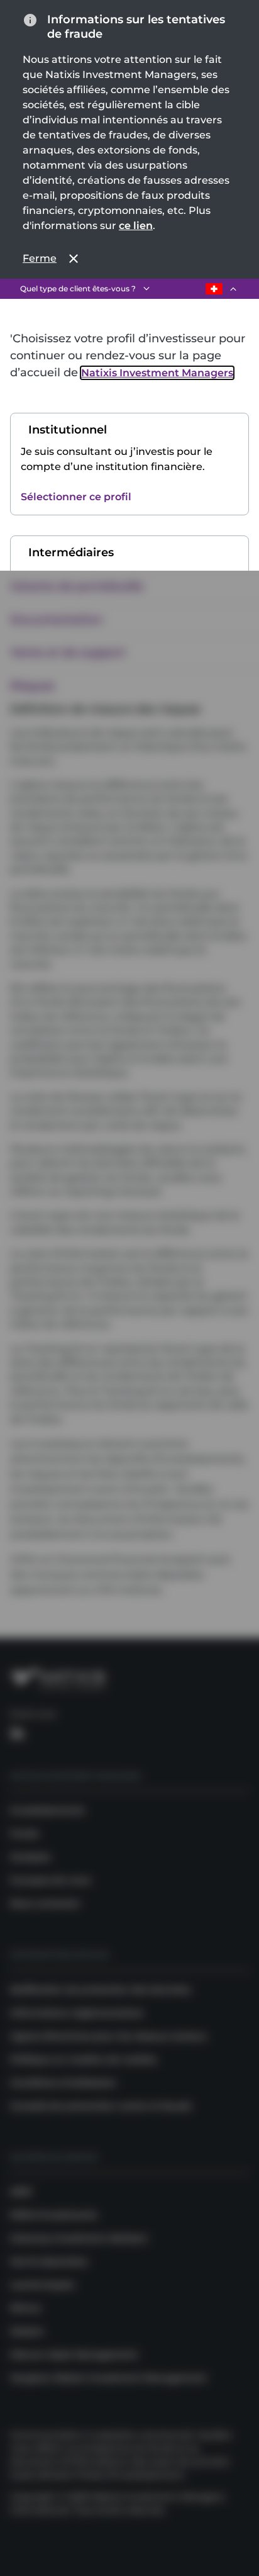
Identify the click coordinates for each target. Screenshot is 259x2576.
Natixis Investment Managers (157, 373)
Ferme (40, 258)
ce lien (136, 226)
